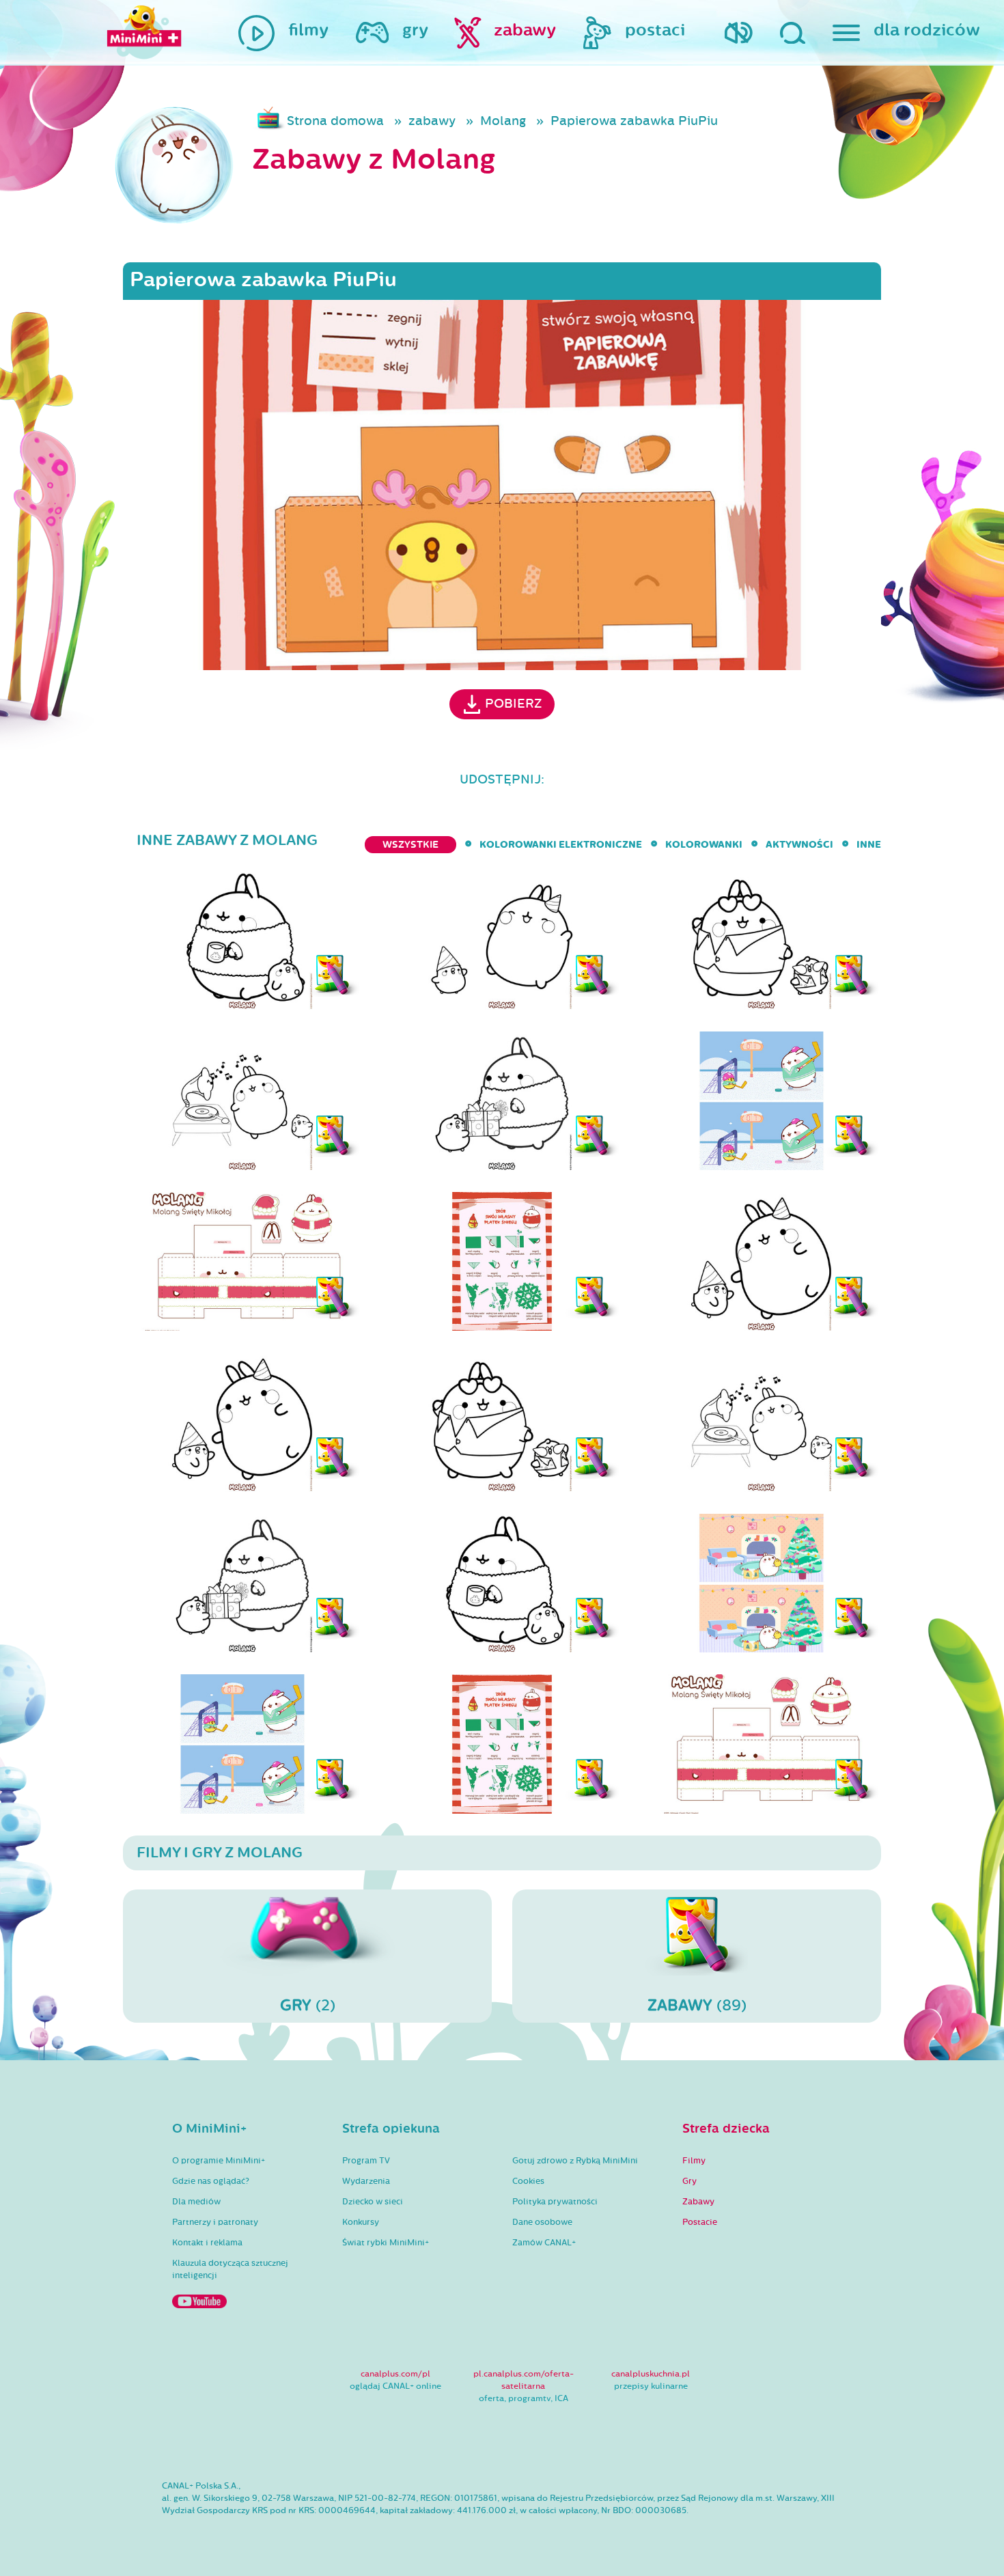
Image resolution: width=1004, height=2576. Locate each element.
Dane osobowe (542, 2222)
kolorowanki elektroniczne (561, 845)
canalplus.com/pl (395, 2374)
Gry (689, 2181)
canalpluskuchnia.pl (651, 2374)
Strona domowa (335, 121)
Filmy (694, 2161)
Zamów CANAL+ (544, 2243)
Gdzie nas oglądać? (211, 2181)
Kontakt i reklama (207, 2243)
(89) (697, 2005)
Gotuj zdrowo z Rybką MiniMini (575, 2161)
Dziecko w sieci (373, 2202)
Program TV (366, 2161)
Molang (503, 121)
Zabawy (698, 2202)
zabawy (432, 121)
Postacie (700, 2222)
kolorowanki (704, 845)
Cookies (528, 2181)
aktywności (799, 845)
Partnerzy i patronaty (215, 2222)
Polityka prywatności (555, 2202)
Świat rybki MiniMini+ (386, 2243)
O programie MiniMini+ (219, 2161)
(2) (308, 2005)
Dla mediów (196, 2202)
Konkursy (361, 2222)
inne (869, 845)
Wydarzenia (366, 2181)
